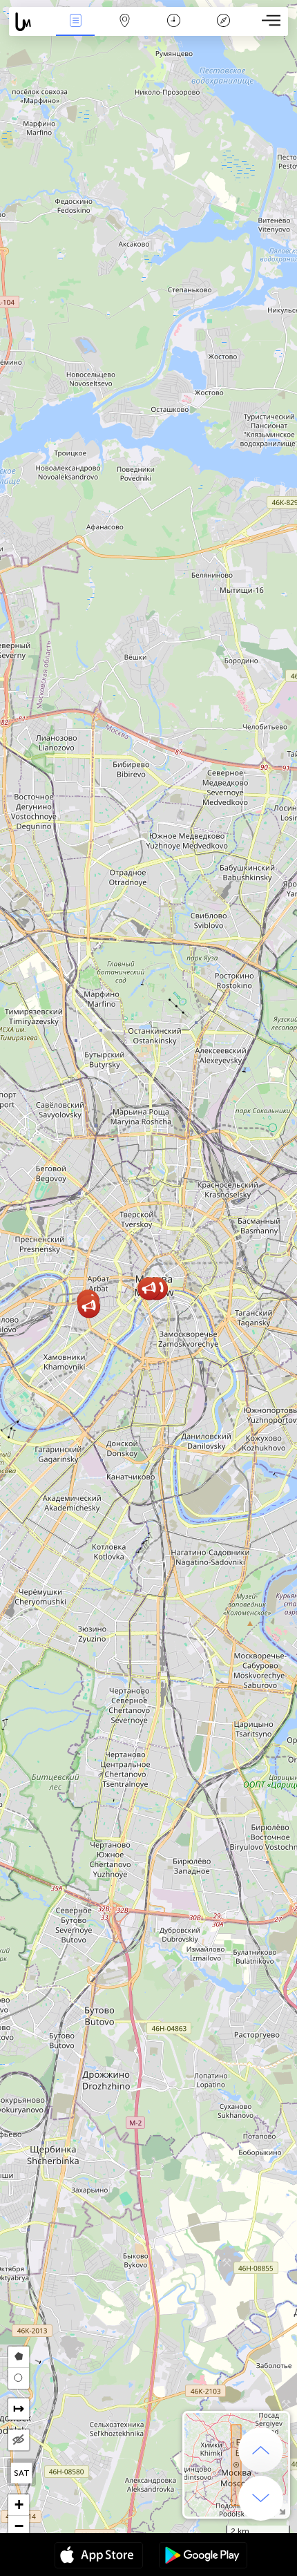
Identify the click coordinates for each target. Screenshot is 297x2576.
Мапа (125, 30)
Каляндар (174, 30)
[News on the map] (30, 22)
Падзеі (75, 30)
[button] (89, 1306)
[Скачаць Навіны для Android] (203, 2557)
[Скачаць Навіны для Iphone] (99, 2557)
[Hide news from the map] (19, 2440)
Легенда (223, 30)
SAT (22, 2473)
